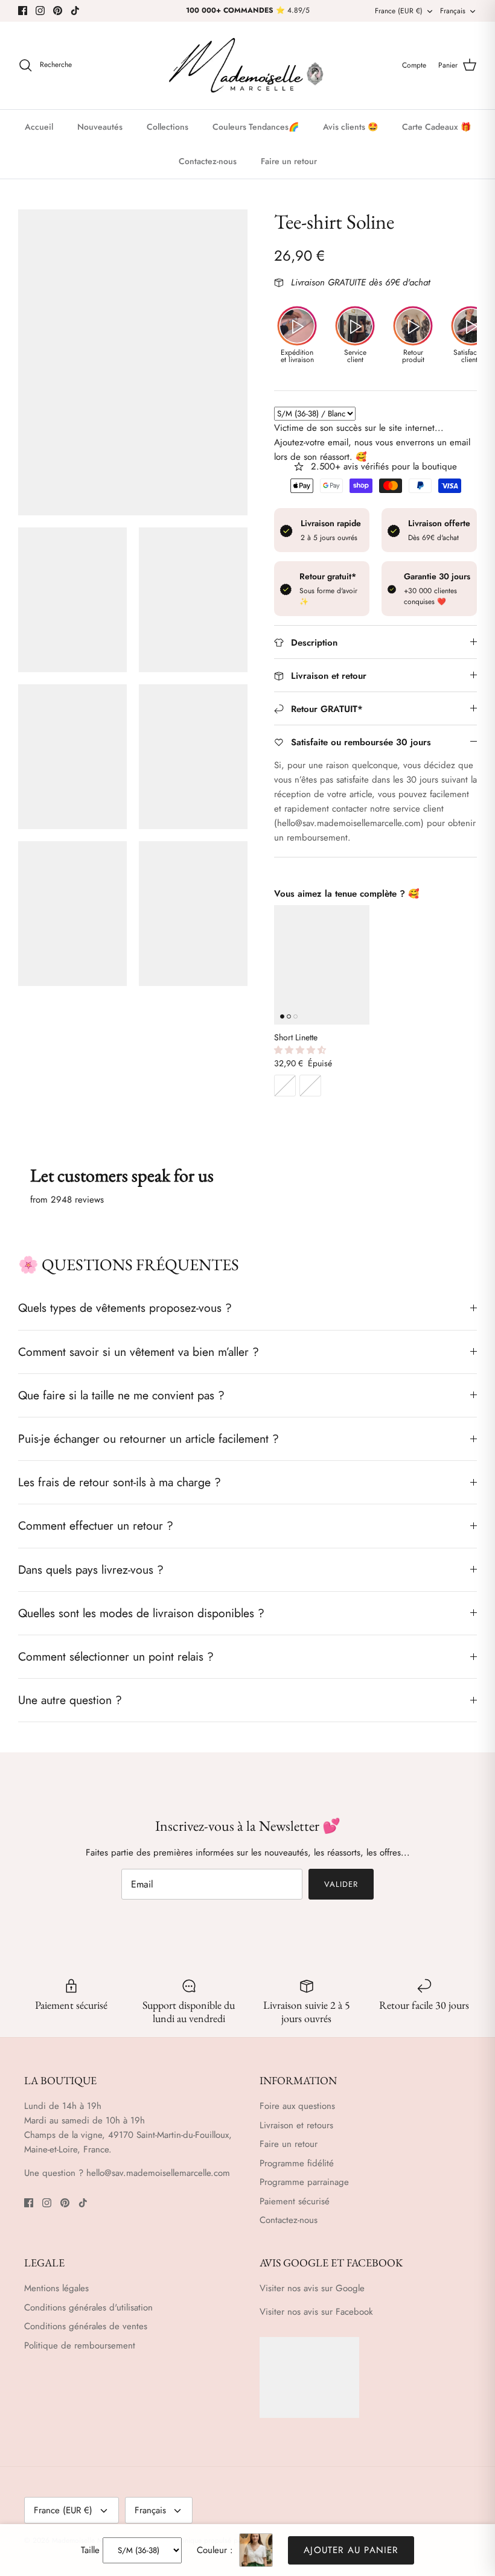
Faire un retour (289, 161)
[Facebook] (23, 11)
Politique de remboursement (80, 2345)
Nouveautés (100, 127)
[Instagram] (40, 11)
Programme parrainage (304, 2182)
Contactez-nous (208, 161)
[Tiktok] (75, 11)
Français (453, 11)
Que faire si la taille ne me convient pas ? (121, 1395)
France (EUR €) (399, 11)
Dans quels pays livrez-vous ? (91, 1569)
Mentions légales (56, 2288)
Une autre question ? (70, 1700)
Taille (90, 2550)
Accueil (39, 127)
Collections (168, 127)
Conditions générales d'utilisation (88, 2307)
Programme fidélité (297, 2163)
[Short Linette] (322, 965)
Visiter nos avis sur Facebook (316, 2312)
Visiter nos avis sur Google (312, 2288)
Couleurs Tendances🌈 (256, 127)
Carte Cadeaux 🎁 (436, 127)
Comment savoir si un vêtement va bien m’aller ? (139, 1352)
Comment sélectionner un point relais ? (116, 1656)
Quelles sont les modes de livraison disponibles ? (141, 1613)
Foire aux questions (297, 2106)
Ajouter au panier (351, 2550)
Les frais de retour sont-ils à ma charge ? (120, 1482)
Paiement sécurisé (295, 2201)
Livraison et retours (296, 2125)
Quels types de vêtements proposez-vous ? (125, 1308)
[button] (301, 1050)
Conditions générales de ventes (86, 2326)
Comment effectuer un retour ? (96, 1525)
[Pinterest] (58, 11)
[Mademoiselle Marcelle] (247, 65)
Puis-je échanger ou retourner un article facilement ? (148, 1439)
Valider (341, 1884)
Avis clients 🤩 (350, 127)
